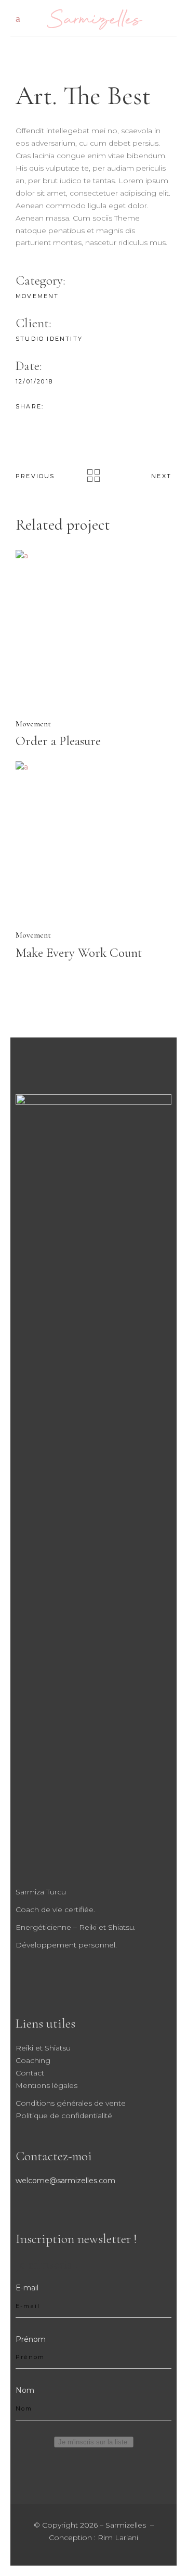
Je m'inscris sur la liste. (94, 2442)
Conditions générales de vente (71, 2103)
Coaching (33, 2060)
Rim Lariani (118, 2537)
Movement (37, 296)
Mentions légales (46, 2085)
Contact (30, 2073)
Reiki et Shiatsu (43, 2048)
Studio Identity (49, 339)
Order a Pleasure (58, 741)
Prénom (31, 2339)
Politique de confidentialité (64, 2116)
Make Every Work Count (79, 953)
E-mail (27, 2288)
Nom (25, 2390)
